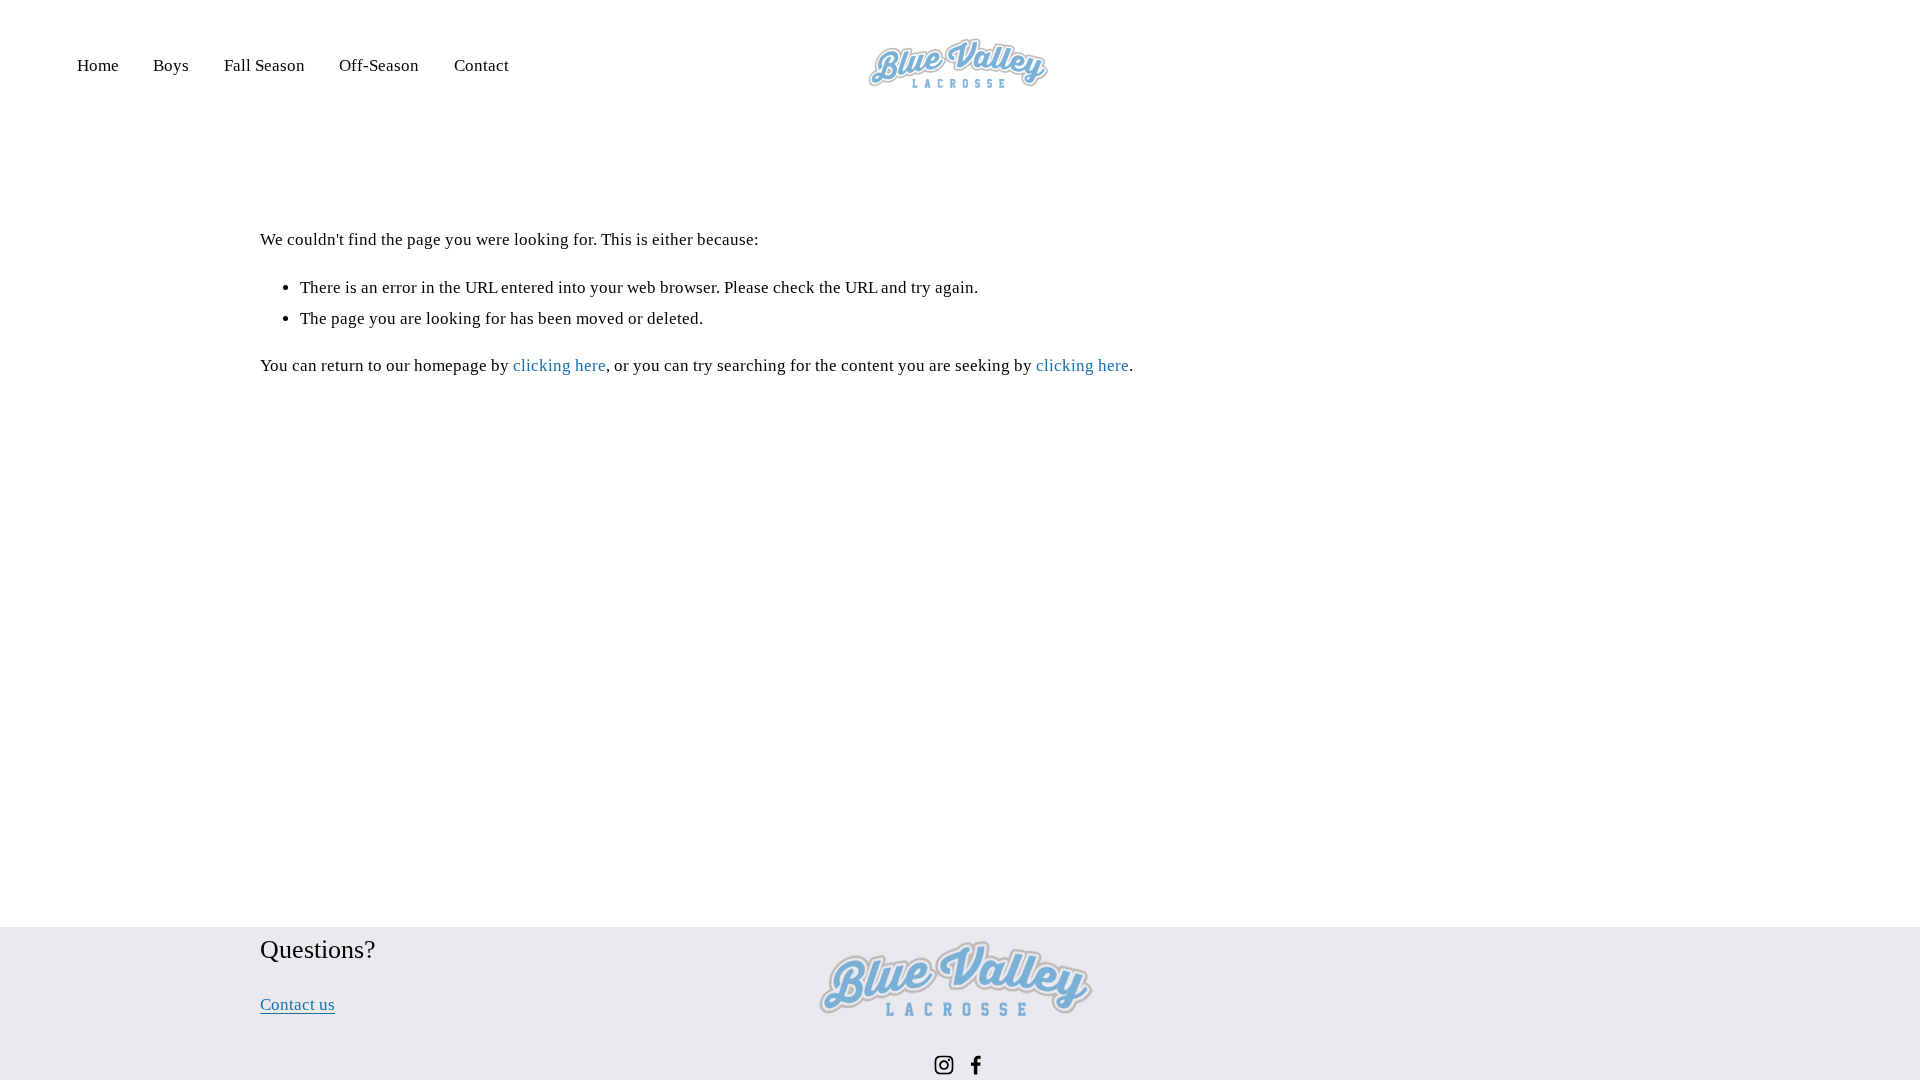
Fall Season (264, 65)
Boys (171, 65)
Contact (481, 65)
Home (98, 65)
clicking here (559, 365)
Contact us (297, 1004)
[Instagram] (944, 1065)
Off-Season (379, 65)
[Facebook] (976, 1065)
